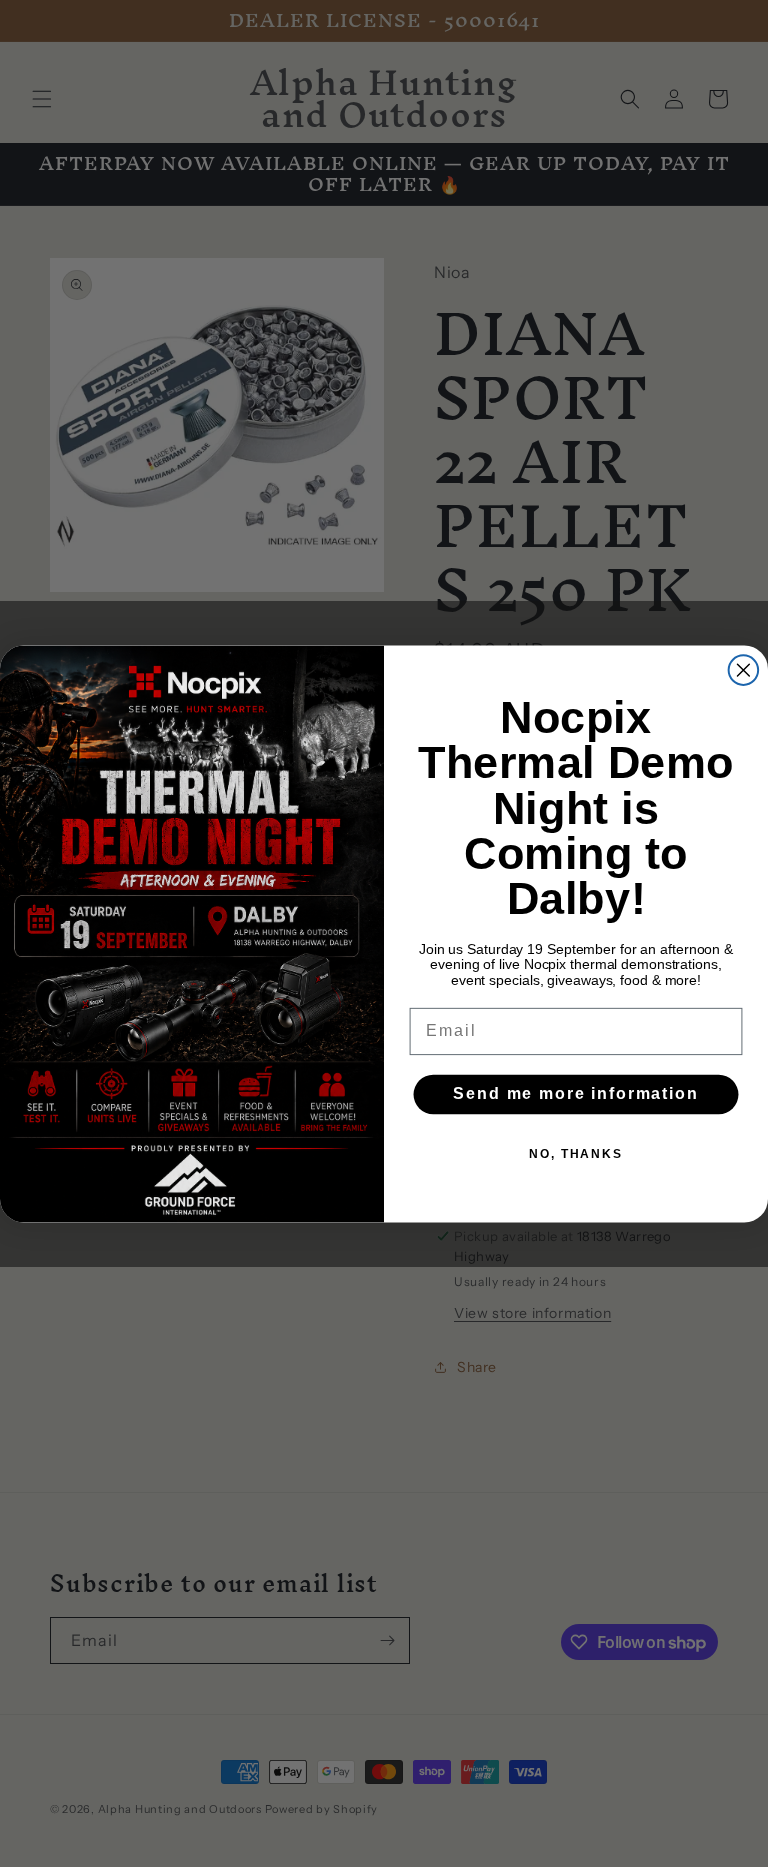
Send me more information (575, 1093)
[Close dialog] (744, 670)
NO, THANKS (576, 1153)
